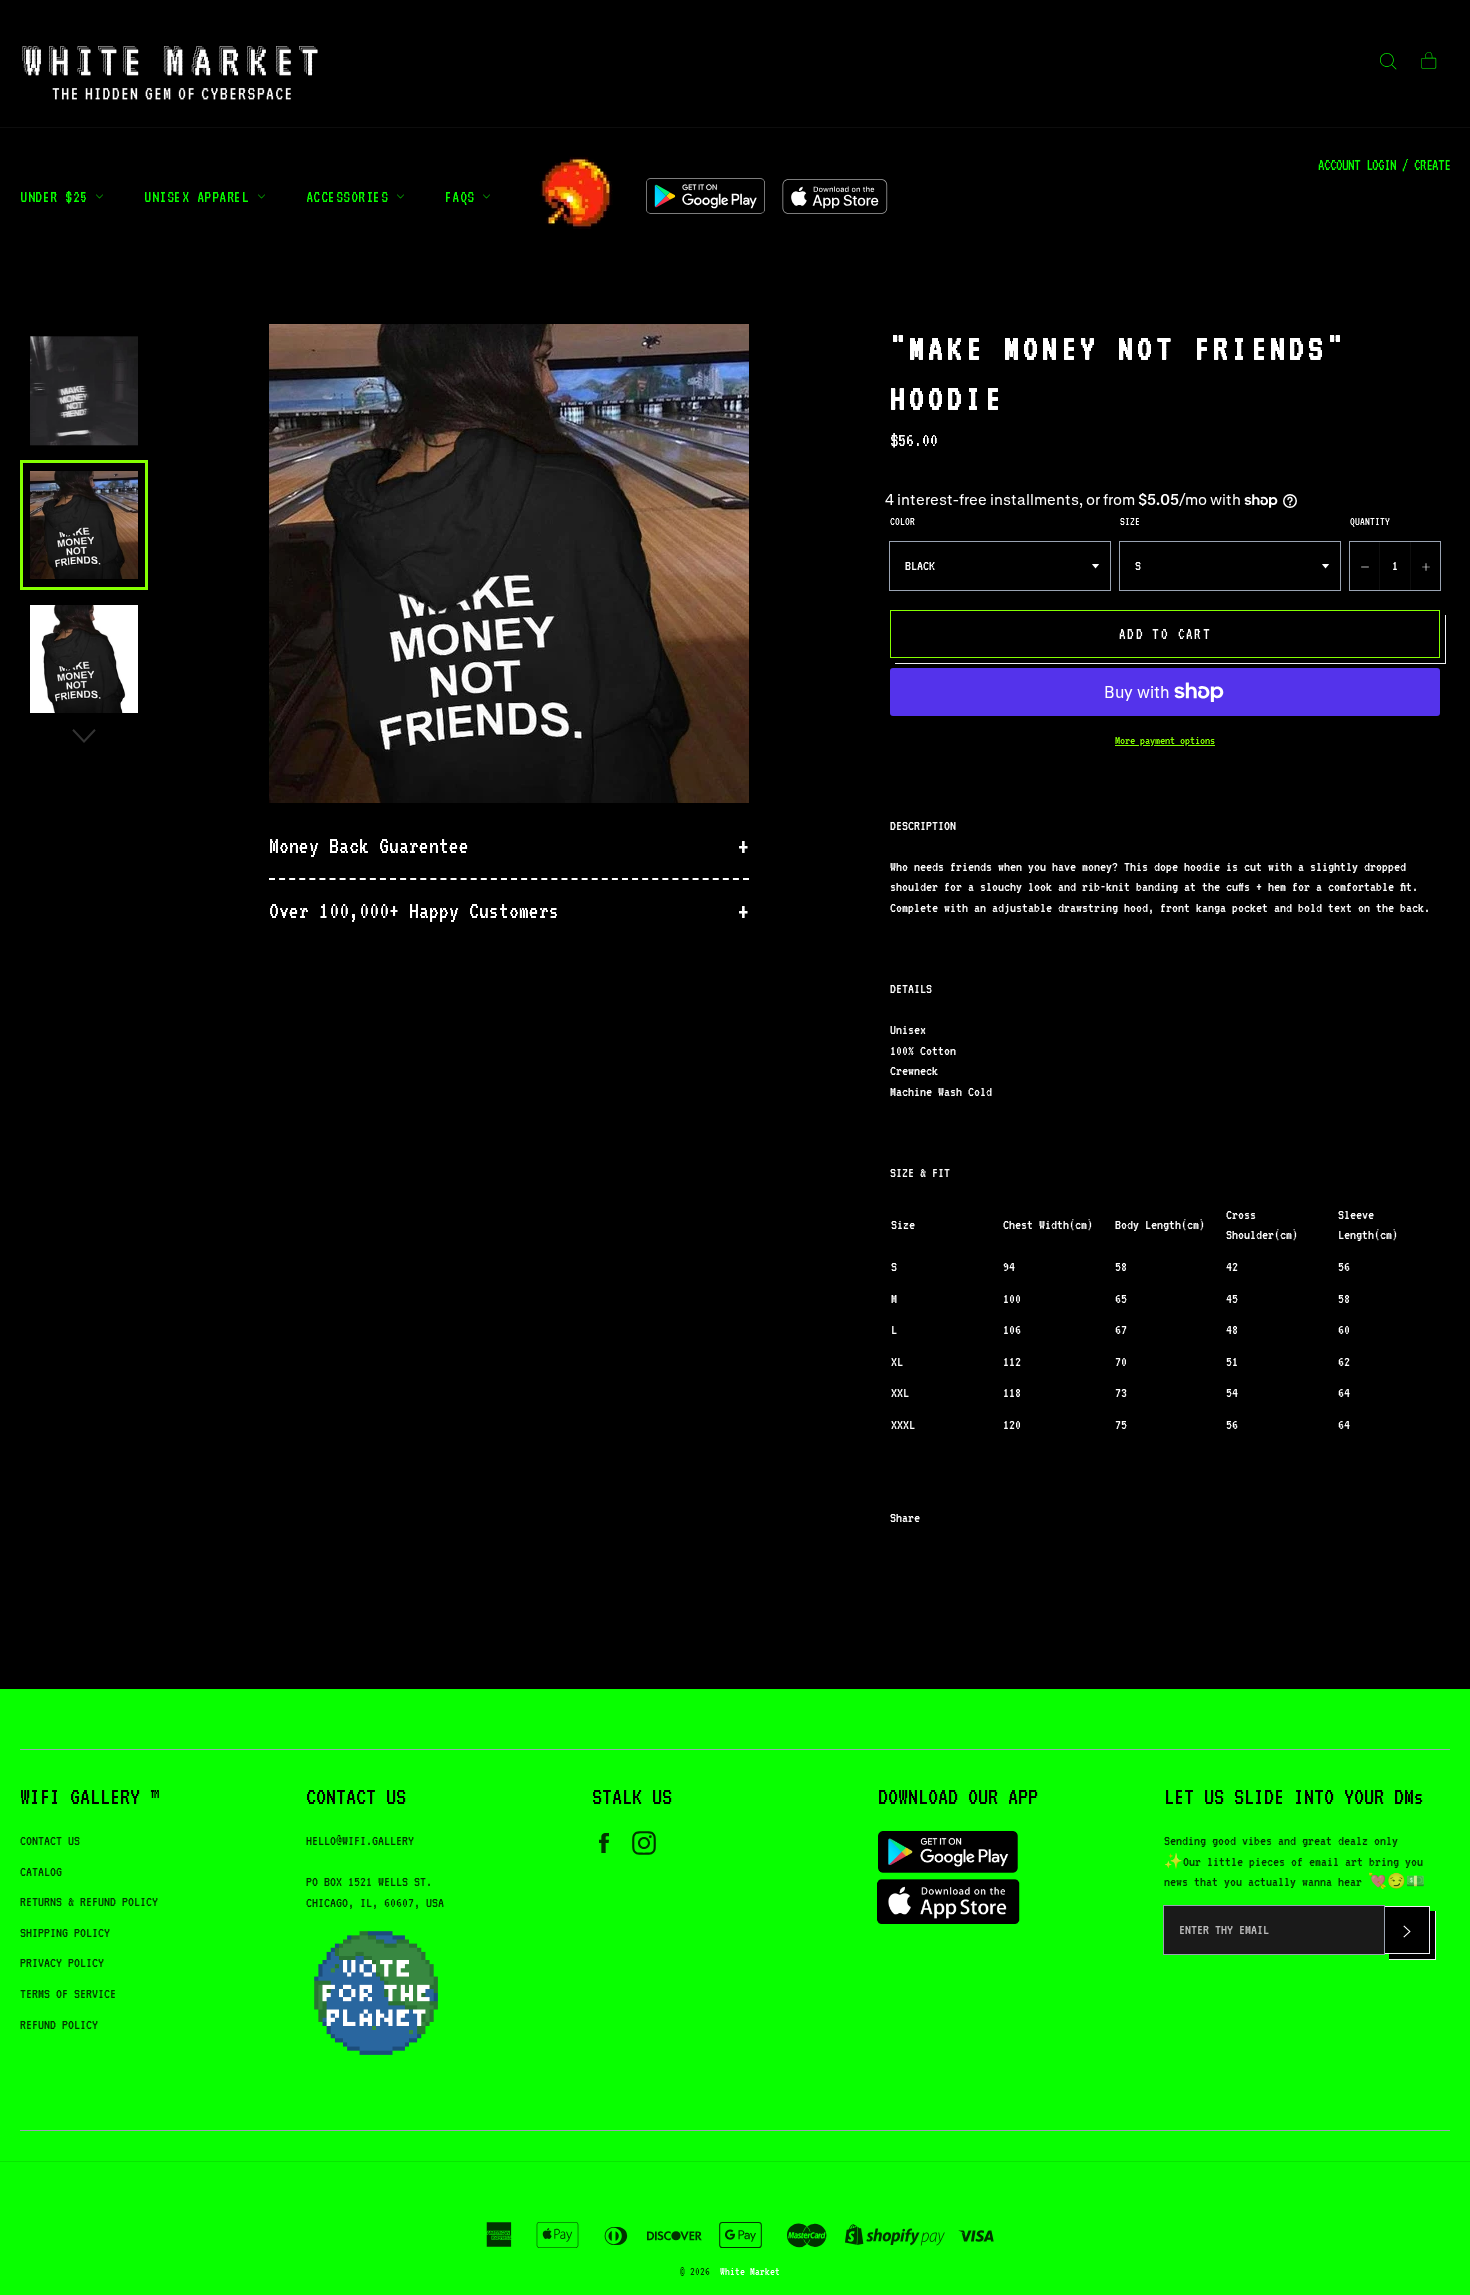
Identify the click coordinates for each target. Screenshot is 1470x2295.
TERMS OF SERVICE (68, 1993)
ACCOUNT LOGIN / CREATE (1384, 165)
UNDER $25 (57, 196)
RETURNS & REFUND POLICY (89, 1901)
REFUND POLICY (59, 2024)
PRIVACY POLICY (62, 1962)
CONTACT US (50, 1840)
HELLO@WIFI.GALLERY (360, 1840)
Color (902, 521)
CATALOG (41, 1871)
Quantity (1370, 521)
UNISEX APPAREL (200, 196)
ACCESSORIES (351, 196)
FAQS (464, 196)
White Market (750, 2271)
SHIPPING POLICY (65, 1932)
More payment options (1165, 740)
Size (1130, 521)
